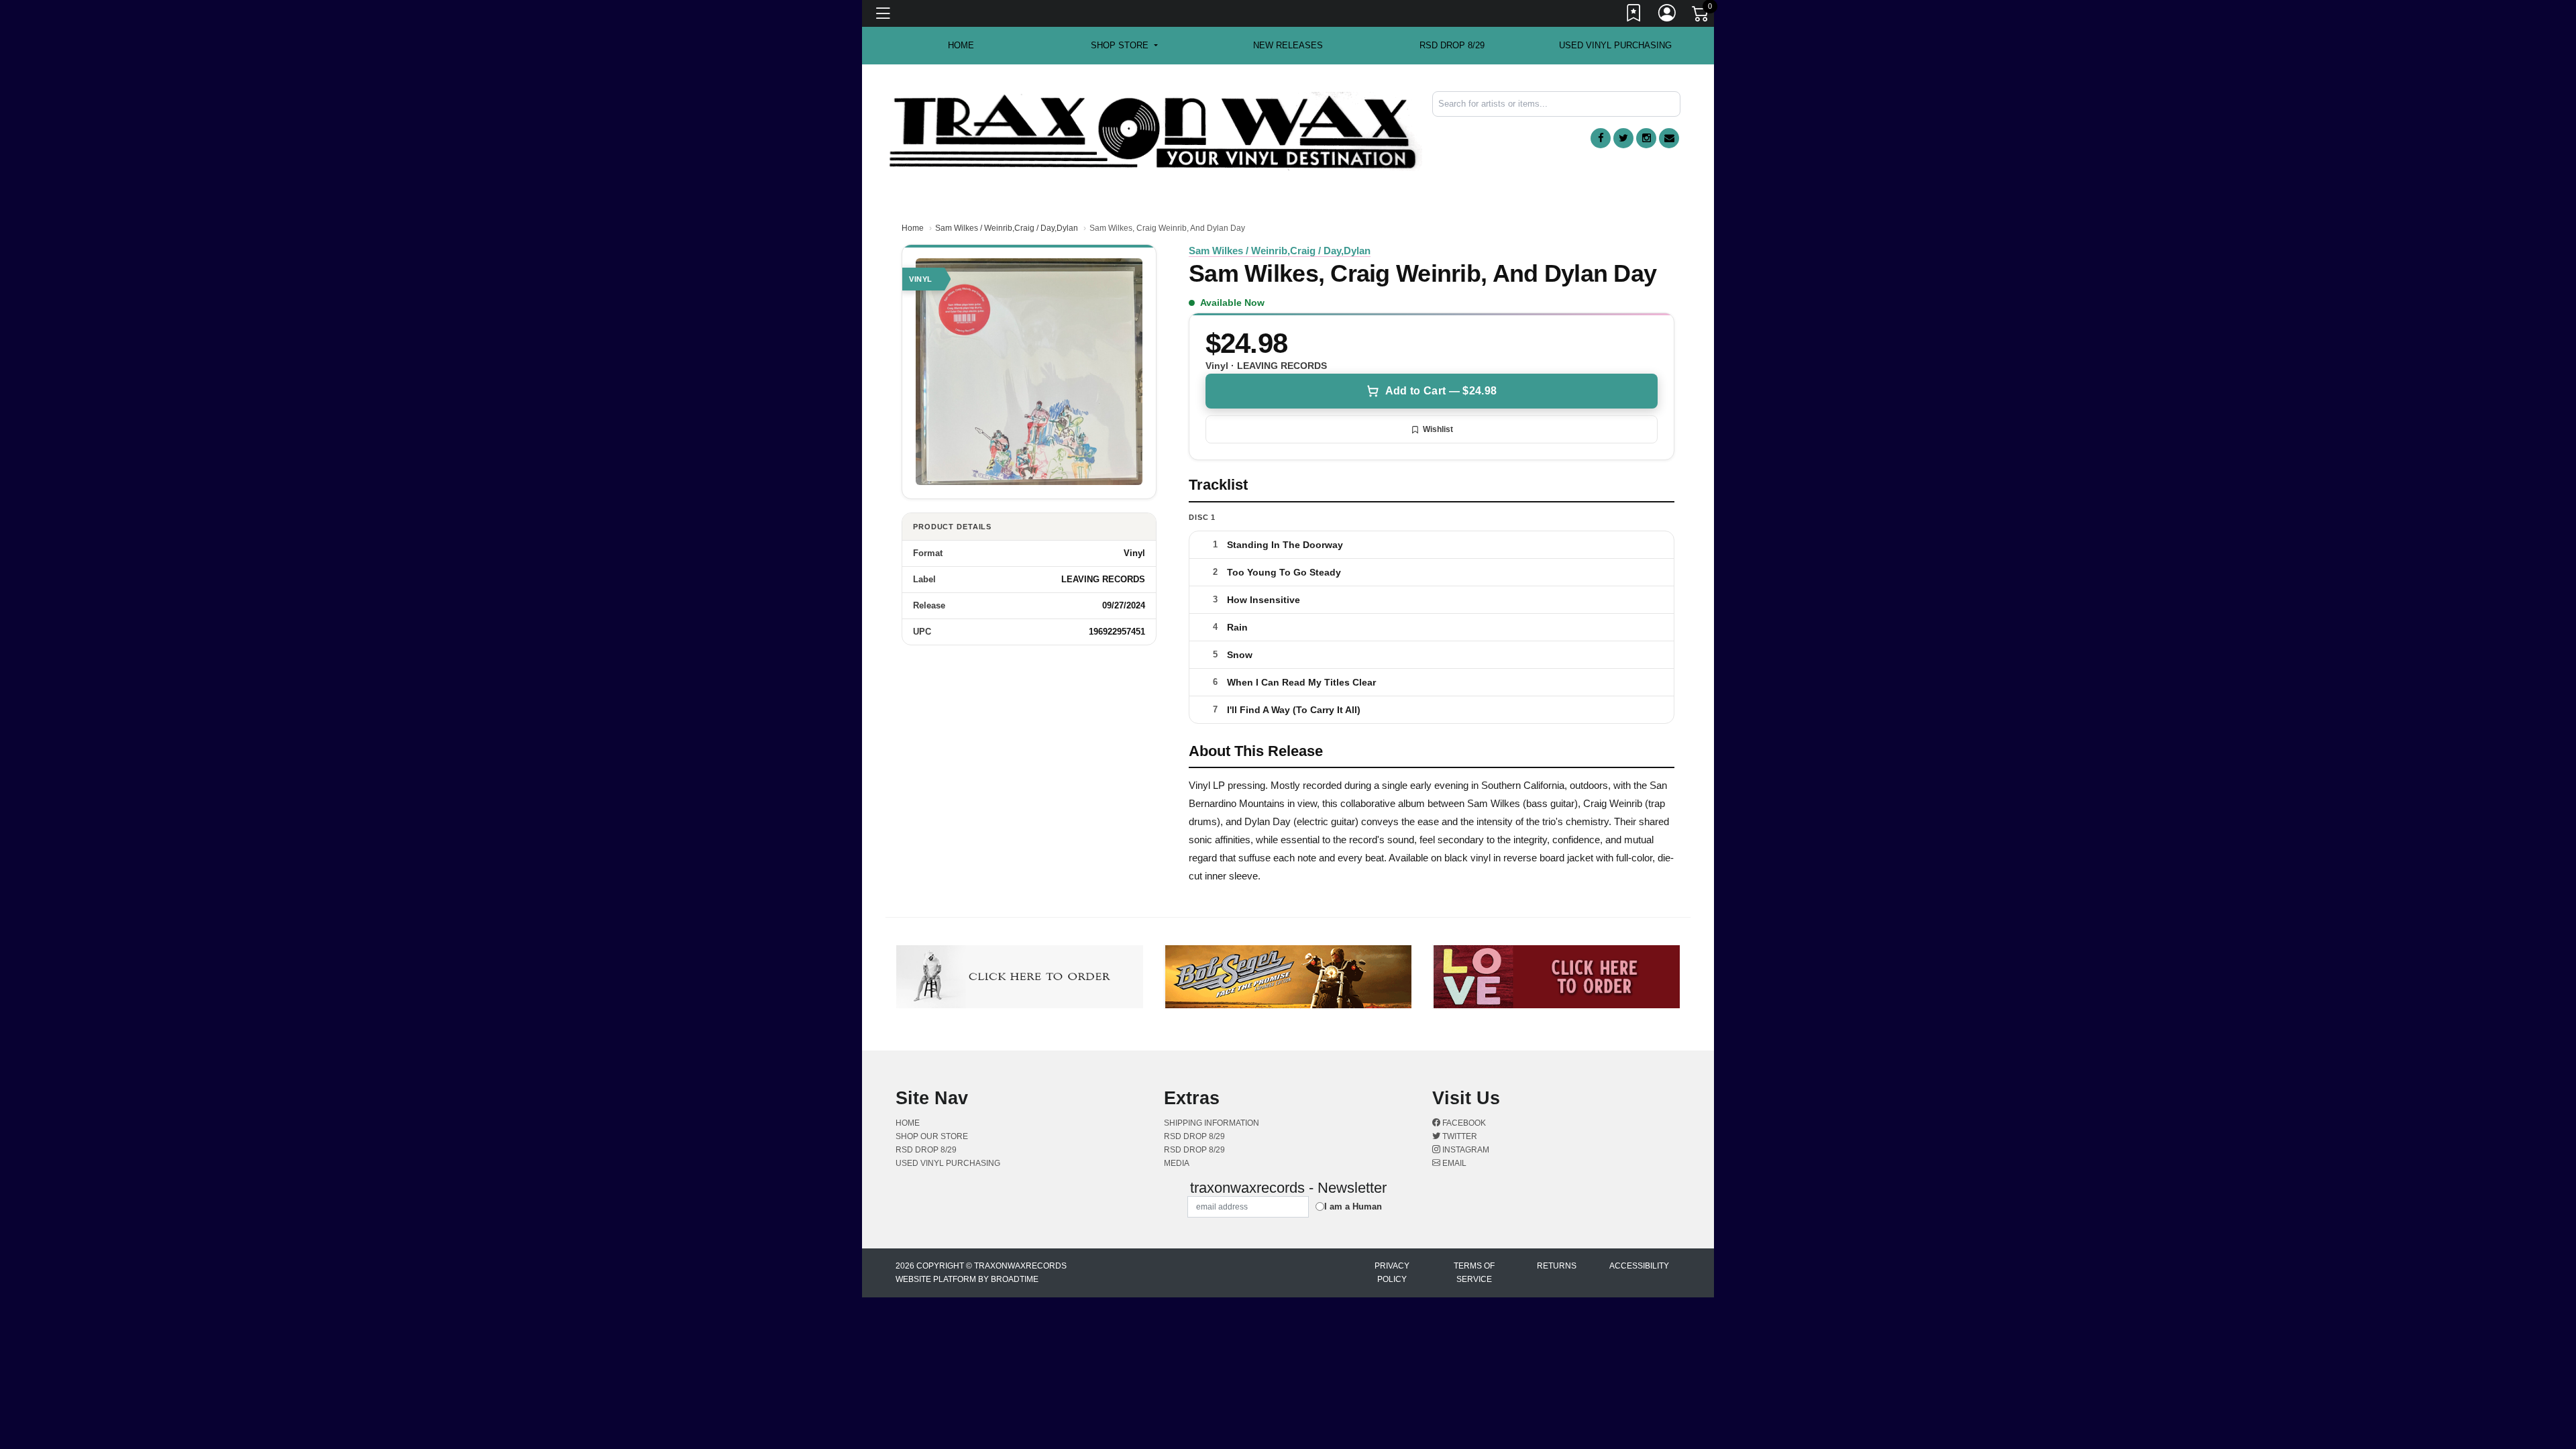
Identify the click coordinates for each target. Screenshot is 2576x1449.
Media (1177, 1163)
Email (1453, 1163)
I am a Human (1353, 1206)
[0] (1701, 16)
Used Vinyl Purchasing (1615, 45)
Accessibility (1639, 1266)
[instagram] (1646, 138)
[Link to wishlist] (1634, 15)
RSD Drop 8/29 (1452, 45)
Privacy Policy (1392, 1273)
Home (913, 228)
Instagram (1465, 1150)
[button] (1124, 46)
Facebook (1463, 1123)
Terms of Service (1474, 1273)
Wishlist (1438, 429)
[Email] (1669, 138)
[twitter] (1623, 138)
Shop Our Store (932, 1136)
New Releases (1288, 45)
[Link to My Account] (1668, 15)
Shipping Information (1212, 1123)
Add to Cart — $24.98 (1441, 391)
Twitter (1459, 1136)
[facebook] (1601, 138)
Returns (1557, 1266)
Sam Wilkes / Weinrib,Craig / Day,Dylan (1007, 228)
